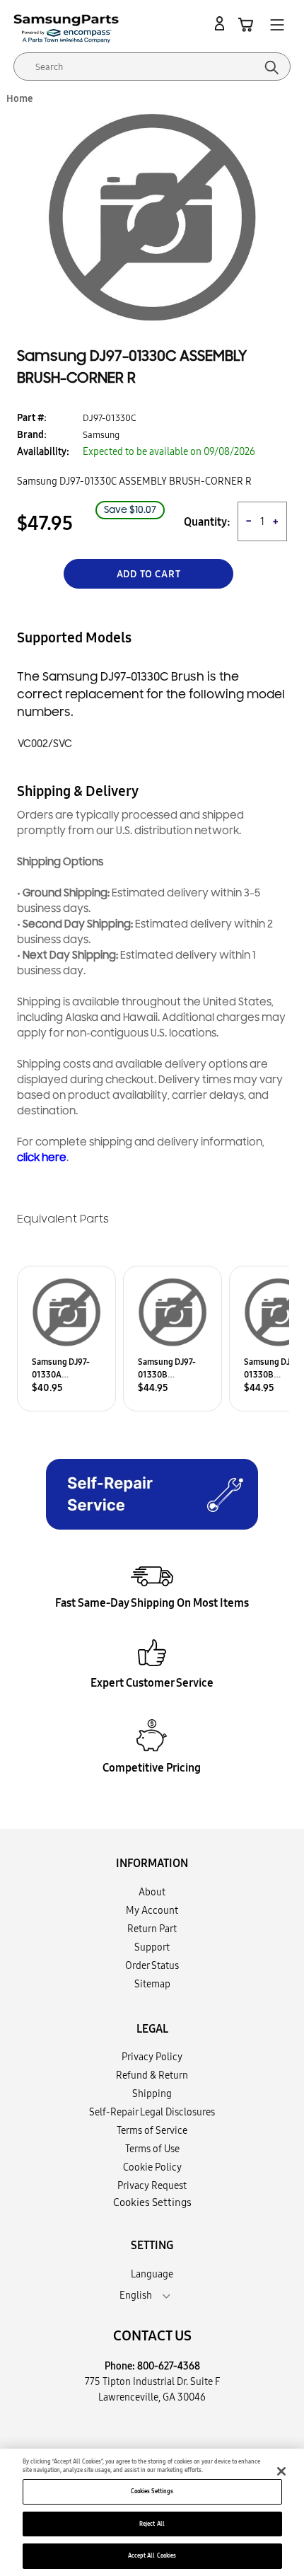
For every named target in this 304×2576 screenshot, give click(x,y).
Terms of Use (152, 2149)
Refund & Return (152, 2075)
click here (42, 1158)
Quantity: (207, 522)
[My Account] (222, 24)
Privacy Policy (152, 2057)
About (152, 1892)
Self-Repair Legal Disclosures (152, 2112)
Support (152, 1947)
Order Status (152, 1965)
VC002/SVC (45, 744)
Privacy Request (152, 2185)
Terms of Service (152, 2130)
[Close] (281, 2471)
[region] (152, 2512)
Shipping (152, 2093)
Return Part (152, 1929)
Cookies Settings (152, 2491)
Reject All (152, 2524)
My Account (152, 1910)
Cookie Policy (152, 2167)
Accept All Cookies (152, 2555)
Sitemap (152, 1984)
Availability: (43, 451)
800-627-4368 (169, 2366)
